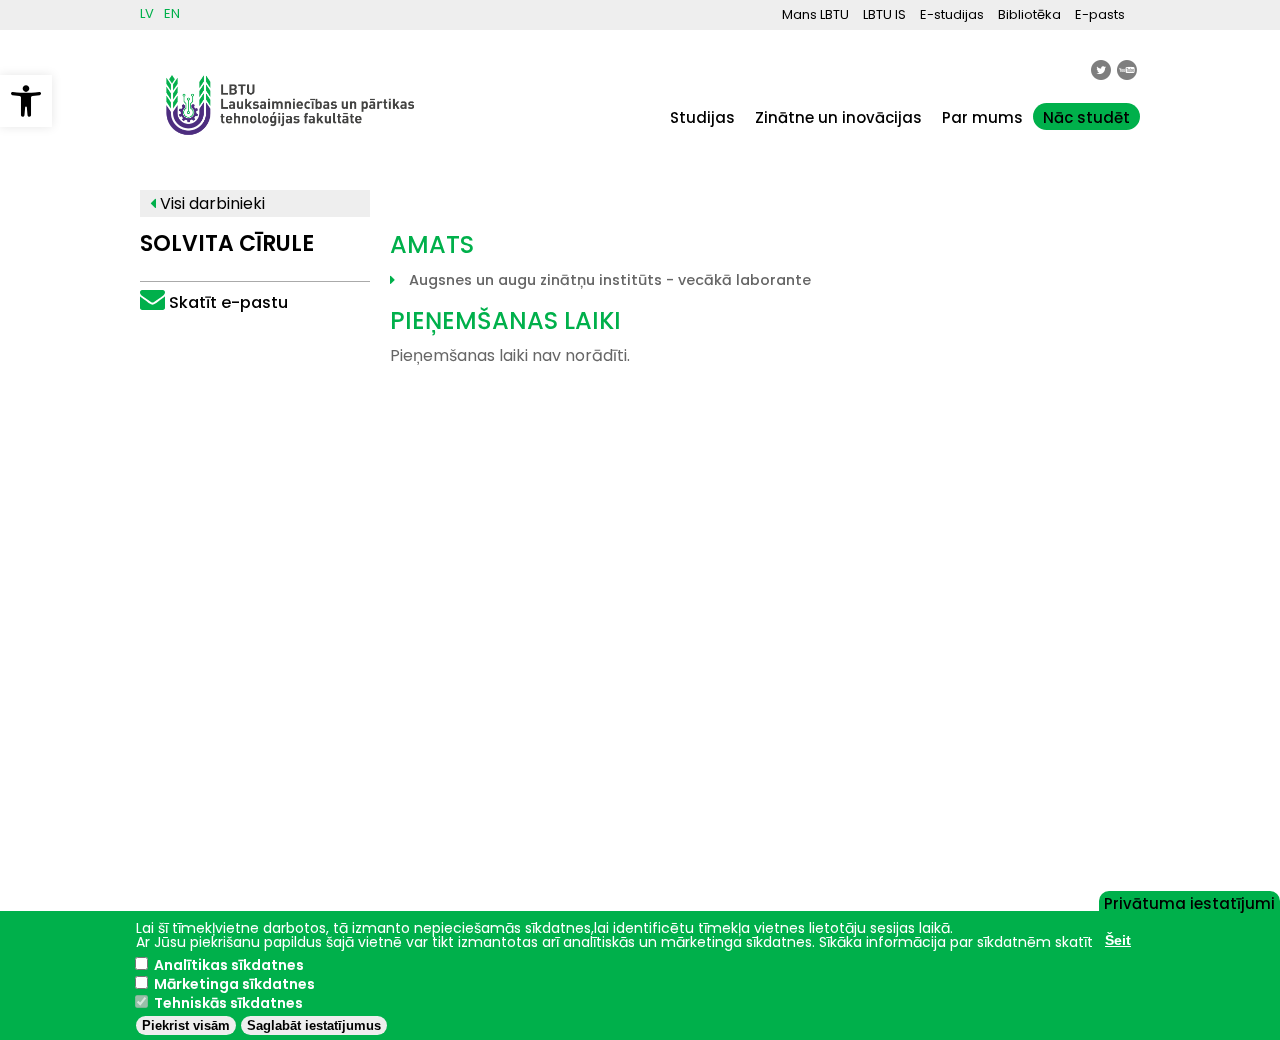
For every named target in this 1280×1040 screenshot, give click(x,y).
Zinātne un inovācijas (838, 117)
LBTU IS (884, 14)
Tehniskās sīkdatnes (228, 1003)
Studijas (702, 117)
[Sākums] (290, 144)
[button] (26, 101)
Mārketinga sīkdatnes (234, 984)
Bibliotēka (1029, 14)
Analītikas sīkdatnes (229, 965)
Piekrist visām (186, 1025)
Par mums (982, 117)
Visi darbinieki (210, 203)
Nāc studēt (1086, 117)
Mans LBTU (815, 14)
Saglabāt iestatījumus (314, 1025)
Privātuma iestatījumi (1189, 902)
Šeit (1118, 940)
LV (147, 13)
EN (172, 13)
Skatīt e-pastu (228, 302)
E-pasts (1100, 14)
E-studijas (952, 14)
